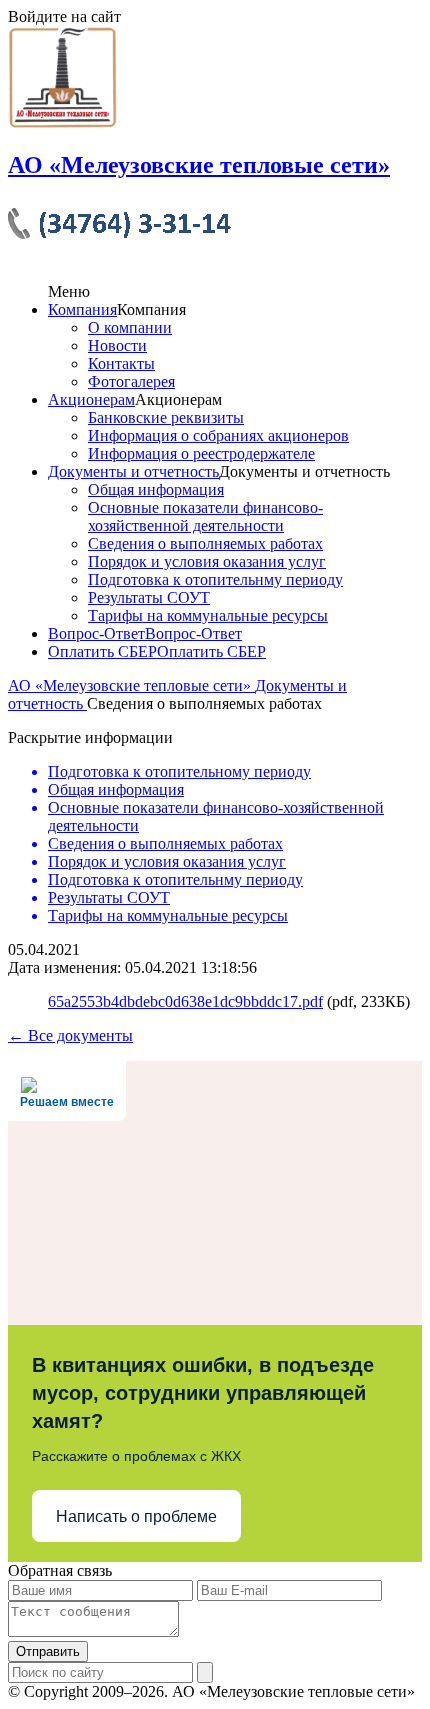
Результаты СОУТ (149, 597)
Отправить (48, 1651)
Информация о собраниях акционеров (218, 435)
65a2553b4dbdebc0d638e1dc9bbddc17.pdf (185, 1001)
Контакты (121, 363)
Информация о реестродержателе (201, 453)
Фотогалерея (131, 381)
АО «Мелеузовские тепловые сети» (131, 685)
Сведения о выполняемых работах (205, 543)
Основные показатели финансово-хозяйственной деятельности (205, 516)
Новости (117, 345)
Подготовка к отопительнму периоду (215, 579)
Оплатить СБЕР (102, 651)
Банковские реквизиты (166, 417)
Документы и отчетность (133, 471)
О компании (130, 327)
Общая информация (156, 489)
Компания (82, 309)
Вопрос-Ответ (96, 633)
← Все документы (70, 1035)
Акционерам (91, 399)
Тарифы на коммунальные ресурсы (208, 615)
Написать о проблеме (136, 1516)
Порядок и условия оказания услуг (207, 561)
